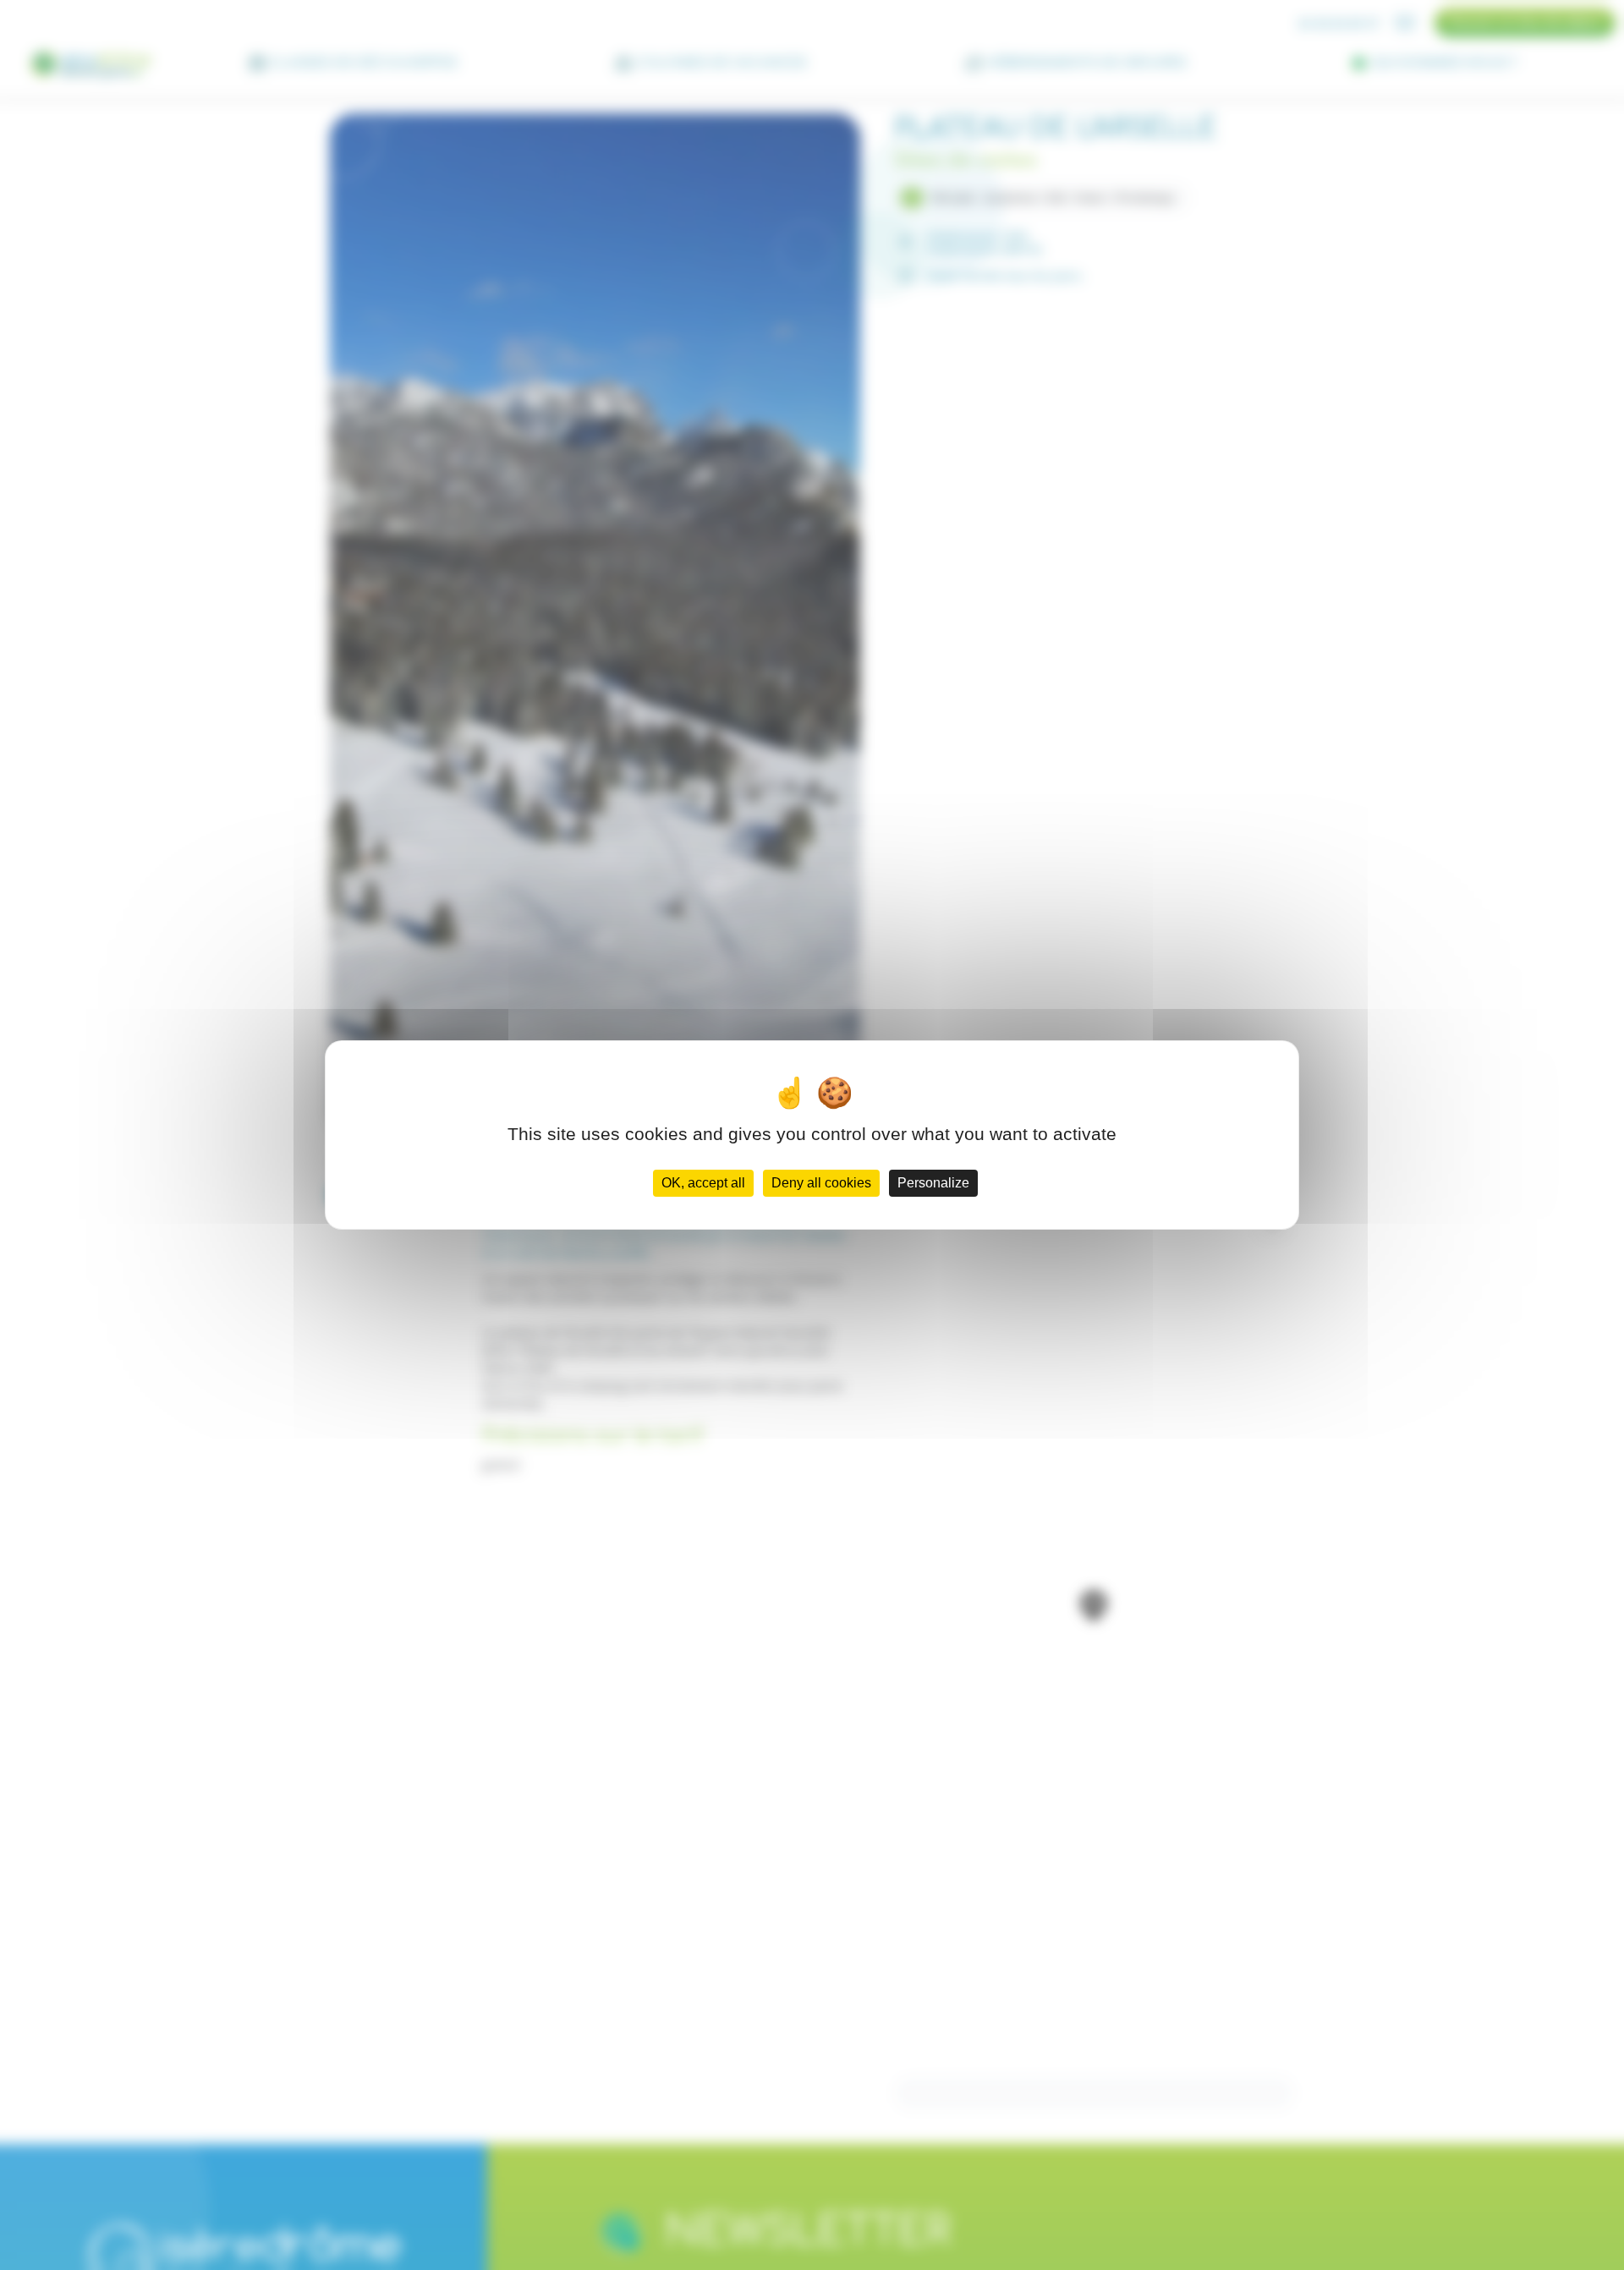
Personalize (933, 1183)
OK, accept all (703, 1183)
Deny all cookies (821, 1183)
